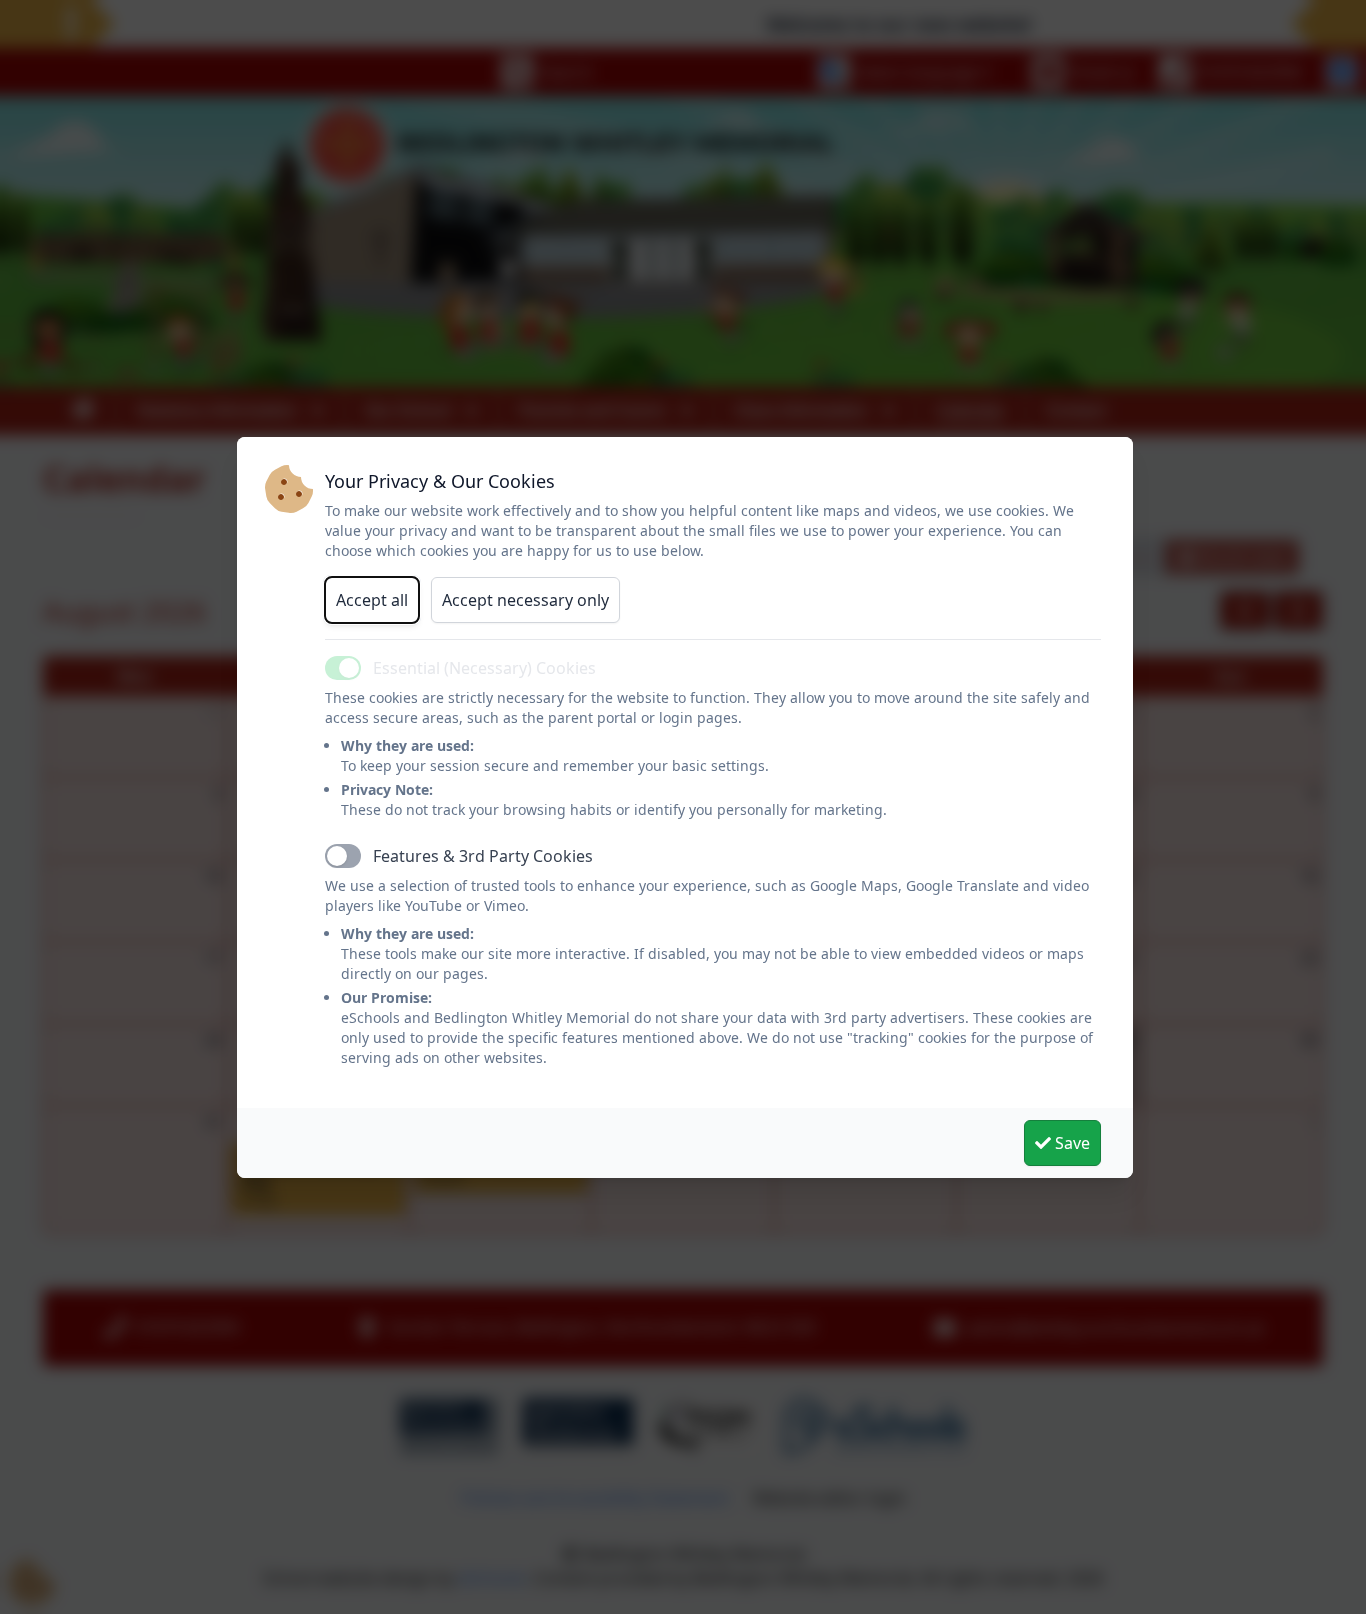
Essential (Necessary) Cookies (484, 668)
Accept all (372, 600)
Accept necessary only (525, 600)
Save (1070, 1143)
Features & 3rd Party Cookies (483, 856)
